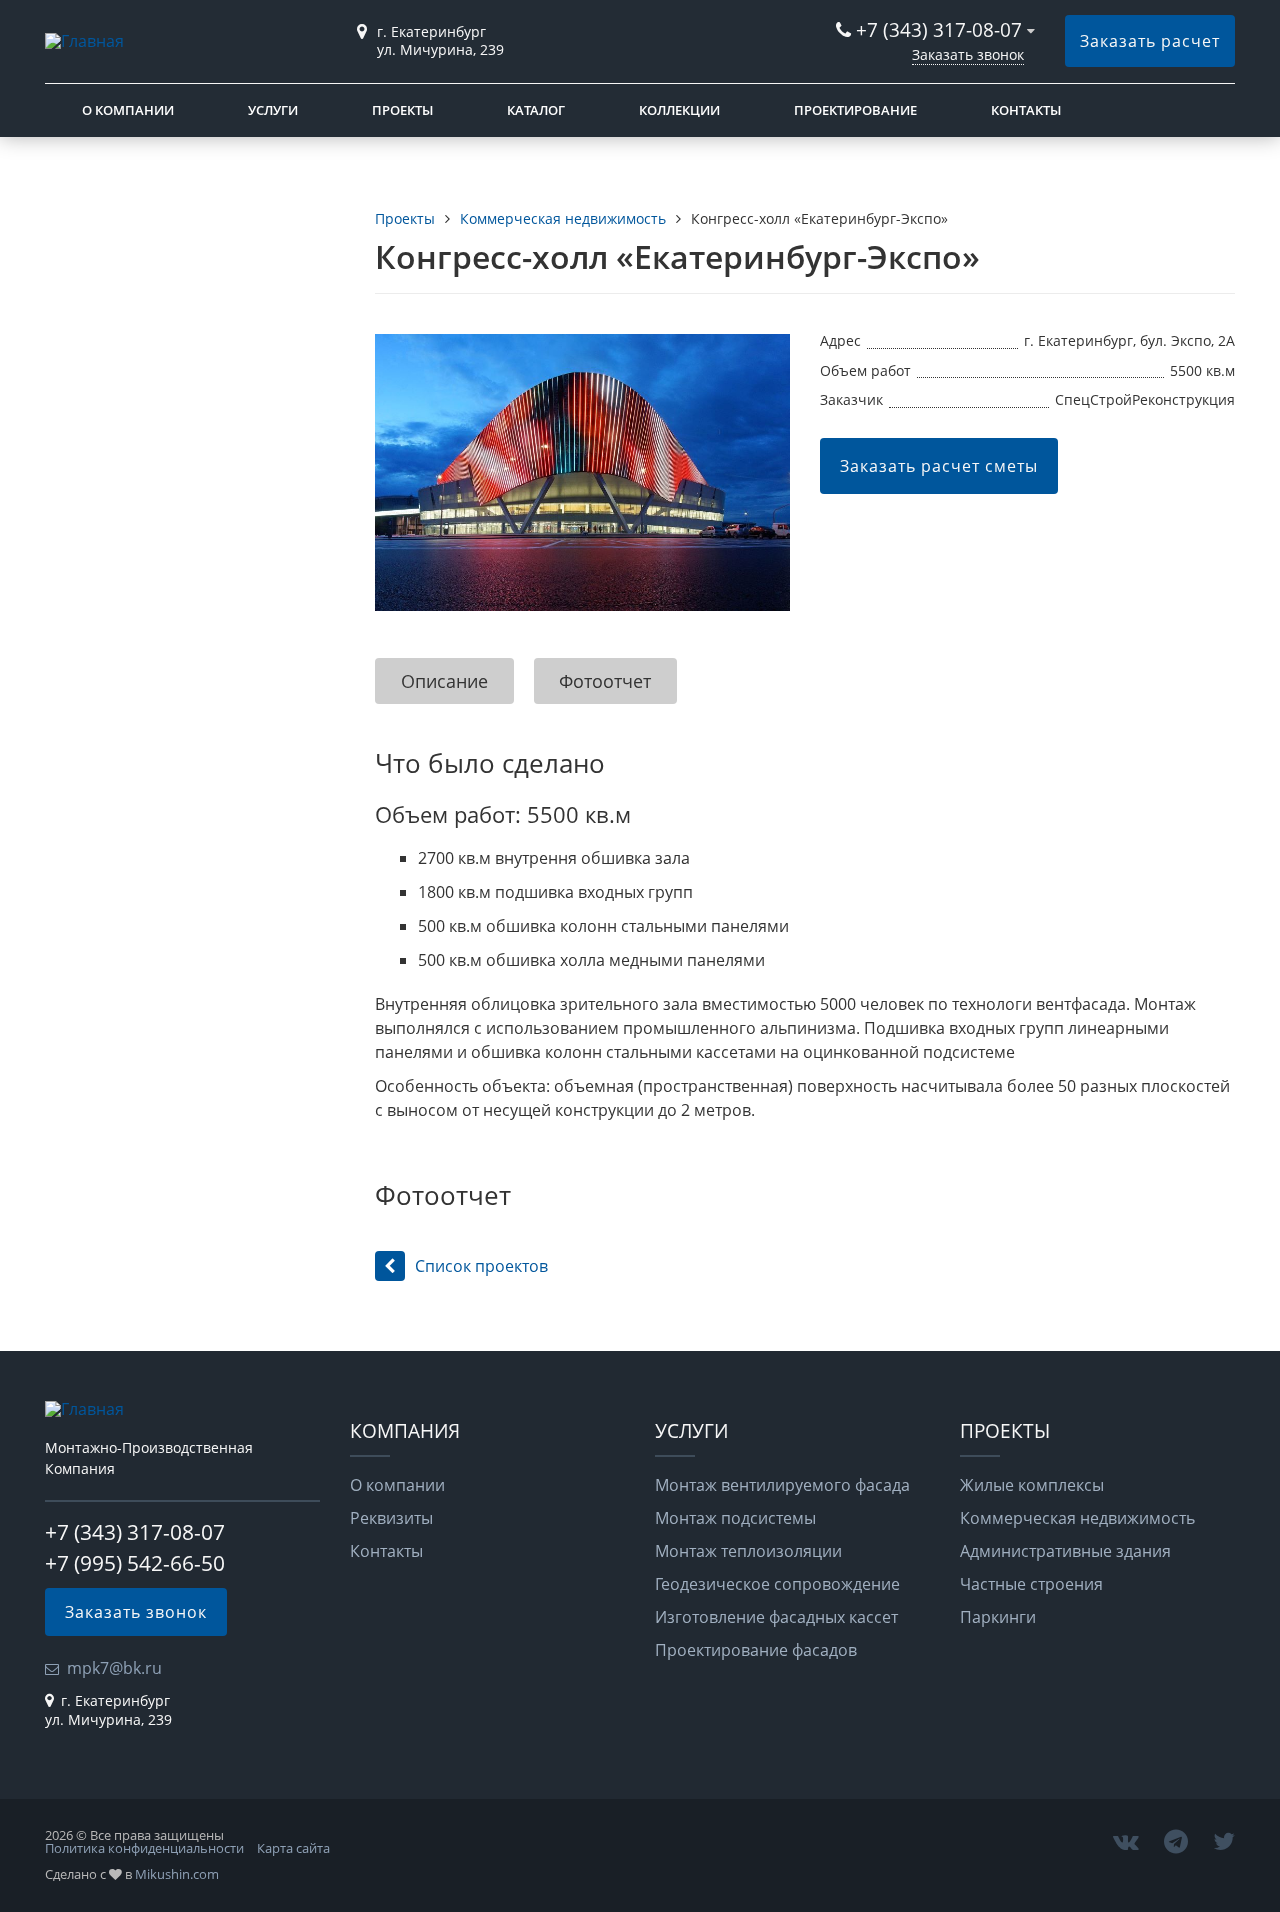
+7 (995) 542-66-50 (135, 1563)
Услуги (273, 110)
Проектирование (855, 110)
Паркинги (998, 1617)
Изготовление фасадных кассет (776, 1617)
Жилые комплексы (1032, 1485)
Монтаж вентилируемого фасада (782, 1485)
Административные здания (1065, 1551)
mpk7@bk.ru (114, 1668)
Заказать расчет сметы (939, 466)
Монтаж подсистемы (735, 1518)
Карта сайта (293, 1848)
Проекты (402, 110)
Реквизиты (391, 1518)
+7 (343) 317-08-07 (939, 29)
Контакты (1026, 110)
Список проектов (481, 1266)
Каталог (536, 110)
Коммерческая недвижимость (1077, 1518)
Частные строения (1031, 1584)
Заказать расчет (1150, 41)
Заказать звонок (968, 54)
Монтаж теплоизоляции (748, 1551)
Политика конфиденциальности (144, 1848)
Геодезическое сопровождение (777, 1584)
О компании (128, 110)
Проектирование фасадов (756, 1650)
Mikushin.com (177, 1874)
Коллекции (679, 110)
